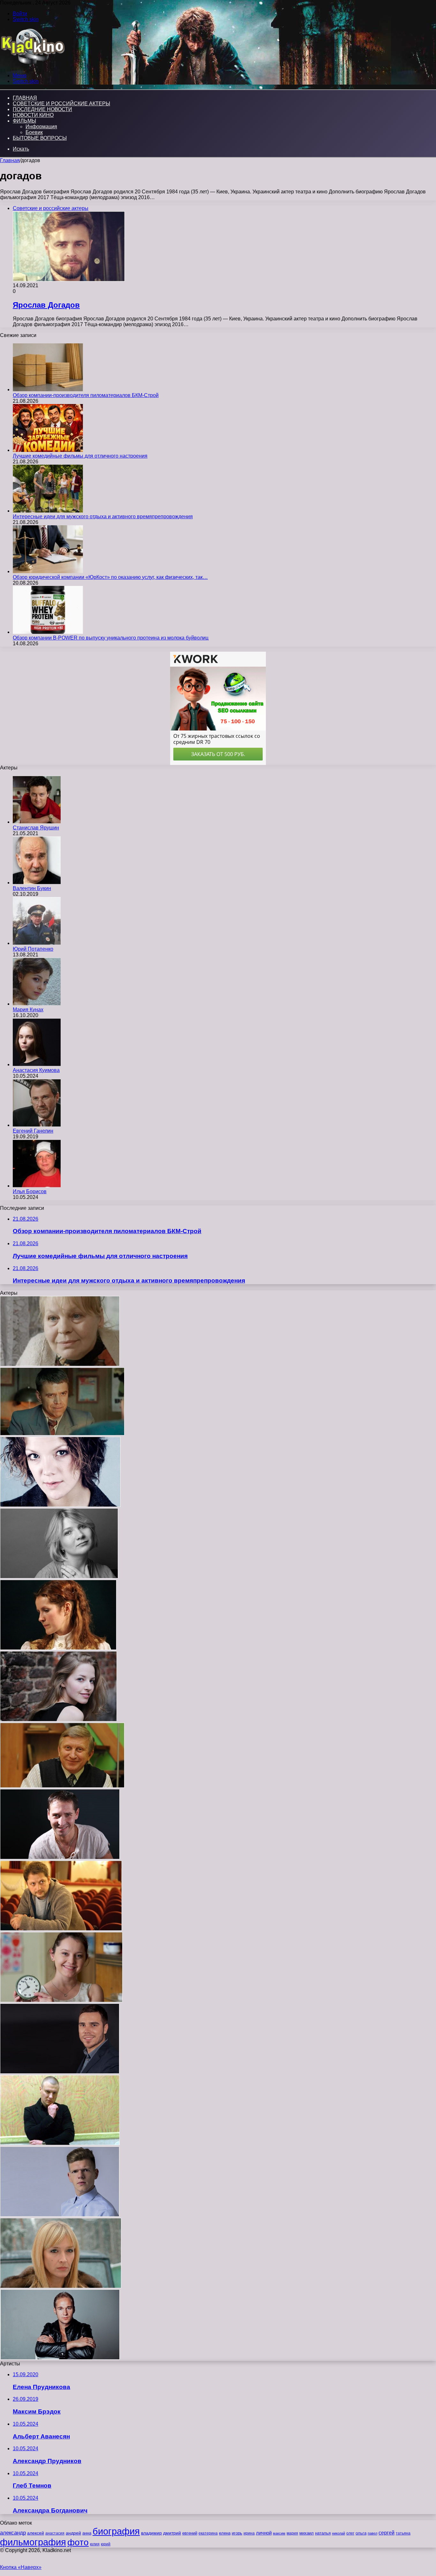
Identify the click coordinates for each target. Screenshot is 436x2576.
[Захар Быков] (60, 2215)
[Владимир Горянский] (62, 1786)
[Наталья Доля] (58, 1648)
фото (78, 2542)
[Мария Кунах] (37, 1004)
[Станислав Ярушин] (37, 822)
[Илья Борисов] (37, 1186)
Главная (10, 160)
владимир (151, 2533)
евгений (190, 2533)
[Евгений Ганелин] (37, 1125)
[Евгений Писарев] (61, 1929)
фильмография (33, 2542)
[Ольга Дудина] (59, 1577)
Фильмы (24, 121)
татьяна (403, 2533)
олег (350, 2533)
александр (13, 2533)
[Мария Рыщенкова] (60, 1505)
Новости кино (33, 115)
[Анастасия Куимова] (37, 1064)
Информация (41, 127)
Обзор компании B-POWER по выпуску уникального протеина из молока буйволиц (111, 638)
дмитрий (172, 2533)
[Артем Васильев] (60, 2143)
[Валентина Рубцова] (61, 2000)
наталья (323, 2533)
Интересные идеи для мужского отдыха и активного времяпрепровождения (103, 517)
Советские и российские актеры (61, 104)
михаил (307, 2533)
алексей (36, 2533)
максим (279, 2533)
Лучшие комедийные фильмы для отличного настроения (80, 456)
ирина (249, 2533)
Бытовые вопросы (40, 138)
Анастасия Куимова (36, 1070)
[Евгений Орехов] (60, 2072)
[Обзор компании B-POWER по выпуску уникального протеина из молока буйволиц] (48, 632)
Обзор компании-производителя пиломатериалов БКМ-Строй (86, 395)
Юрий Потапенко (33, 949)
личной (264, 2533)
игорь (237, 2533)
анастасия (55, 2533)
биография (116, 2531)
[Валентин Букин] (37, 883)
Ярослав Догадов (46, 305)
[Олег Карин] (60, 1857)
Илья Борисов (30, 1191)
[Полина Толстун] (58, 1720)
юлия (95, 2544)
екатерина (208, 2533)
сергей (387, 2533)
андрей (73, 2533)
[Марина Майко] (61, 2286)
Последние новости (42, 109)
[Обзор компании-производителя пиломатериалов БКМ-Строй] (48, 389)
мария (292, 2533)
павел (372, 2533)
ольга (361, 2533)
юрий (106, 2544)
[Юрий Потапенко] (37, 943)
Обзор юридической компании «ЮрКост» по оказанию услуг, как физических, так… (110, 577)
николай (338, 2533)
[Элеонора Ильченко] (60, 1364)
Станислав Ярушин (36, 828)
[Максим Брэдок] (60, 2358)
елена (225, 2533)
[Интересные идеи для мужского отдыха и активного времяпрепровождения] (48, 511)
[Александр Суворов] (62, 1434)
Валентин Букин (32, 888)
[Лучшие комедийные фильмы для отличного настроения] (48, 450)
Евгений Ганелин (33, 1131)
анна (87, 2533)
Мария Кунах (28, 1010)
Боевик (34, 132)
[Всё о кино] (32, 65)
